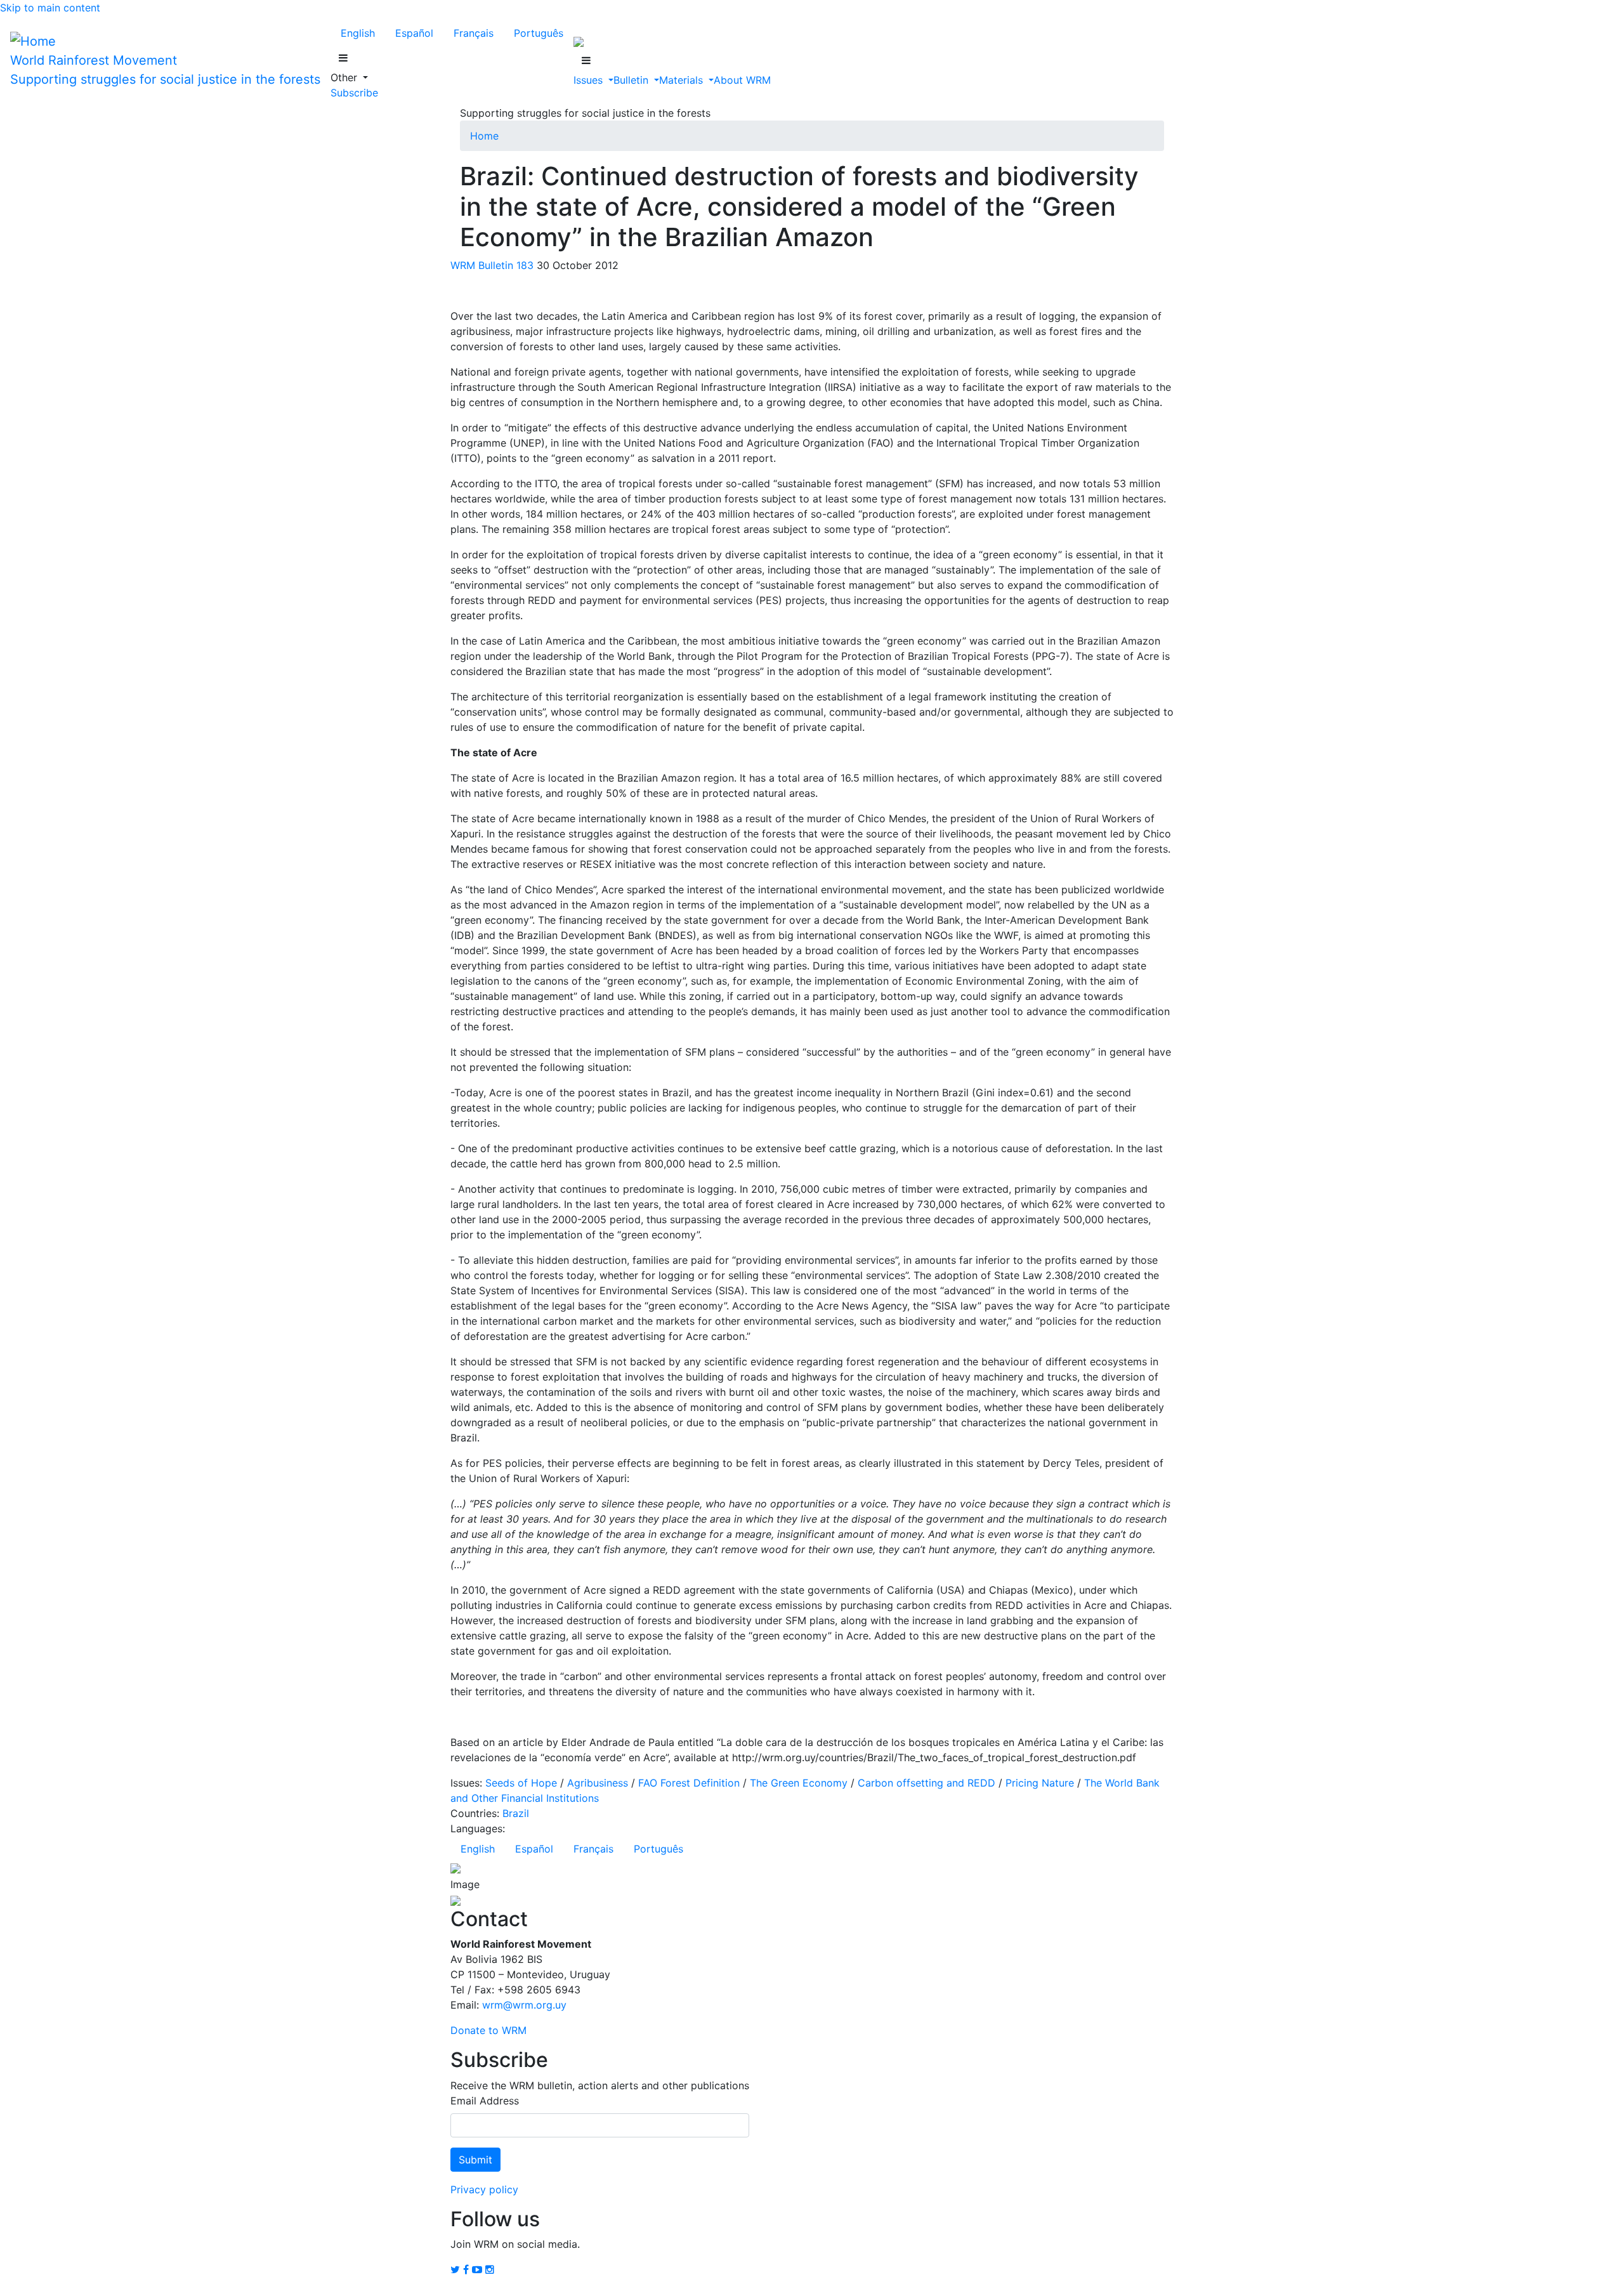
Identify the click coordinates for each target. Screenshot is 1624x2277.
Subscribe (354, 93)
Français (474, 33)
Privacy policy (484, 2189)
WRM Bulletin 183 (492, 265)
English (358, 33)
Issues (590, 80)
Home (484, 136)
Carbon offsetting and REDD (927, 1783)
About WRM (742, 80)
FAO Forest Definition (689, 1783)
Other (345, 77)
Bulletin (632, 80)
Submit (475, 2160)
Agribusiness (598, 1783)
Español (414, 33)
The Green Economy (799, 1783)
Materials (683, 80)
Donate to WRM (488, 2030)
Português (539, 33)
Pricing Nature (1040, 1783)
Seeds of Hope (521, 1783)
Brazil (516, 1813)
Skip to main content (50, 8)
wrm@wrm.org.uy (524, 2005)
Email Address (485, 2101)
